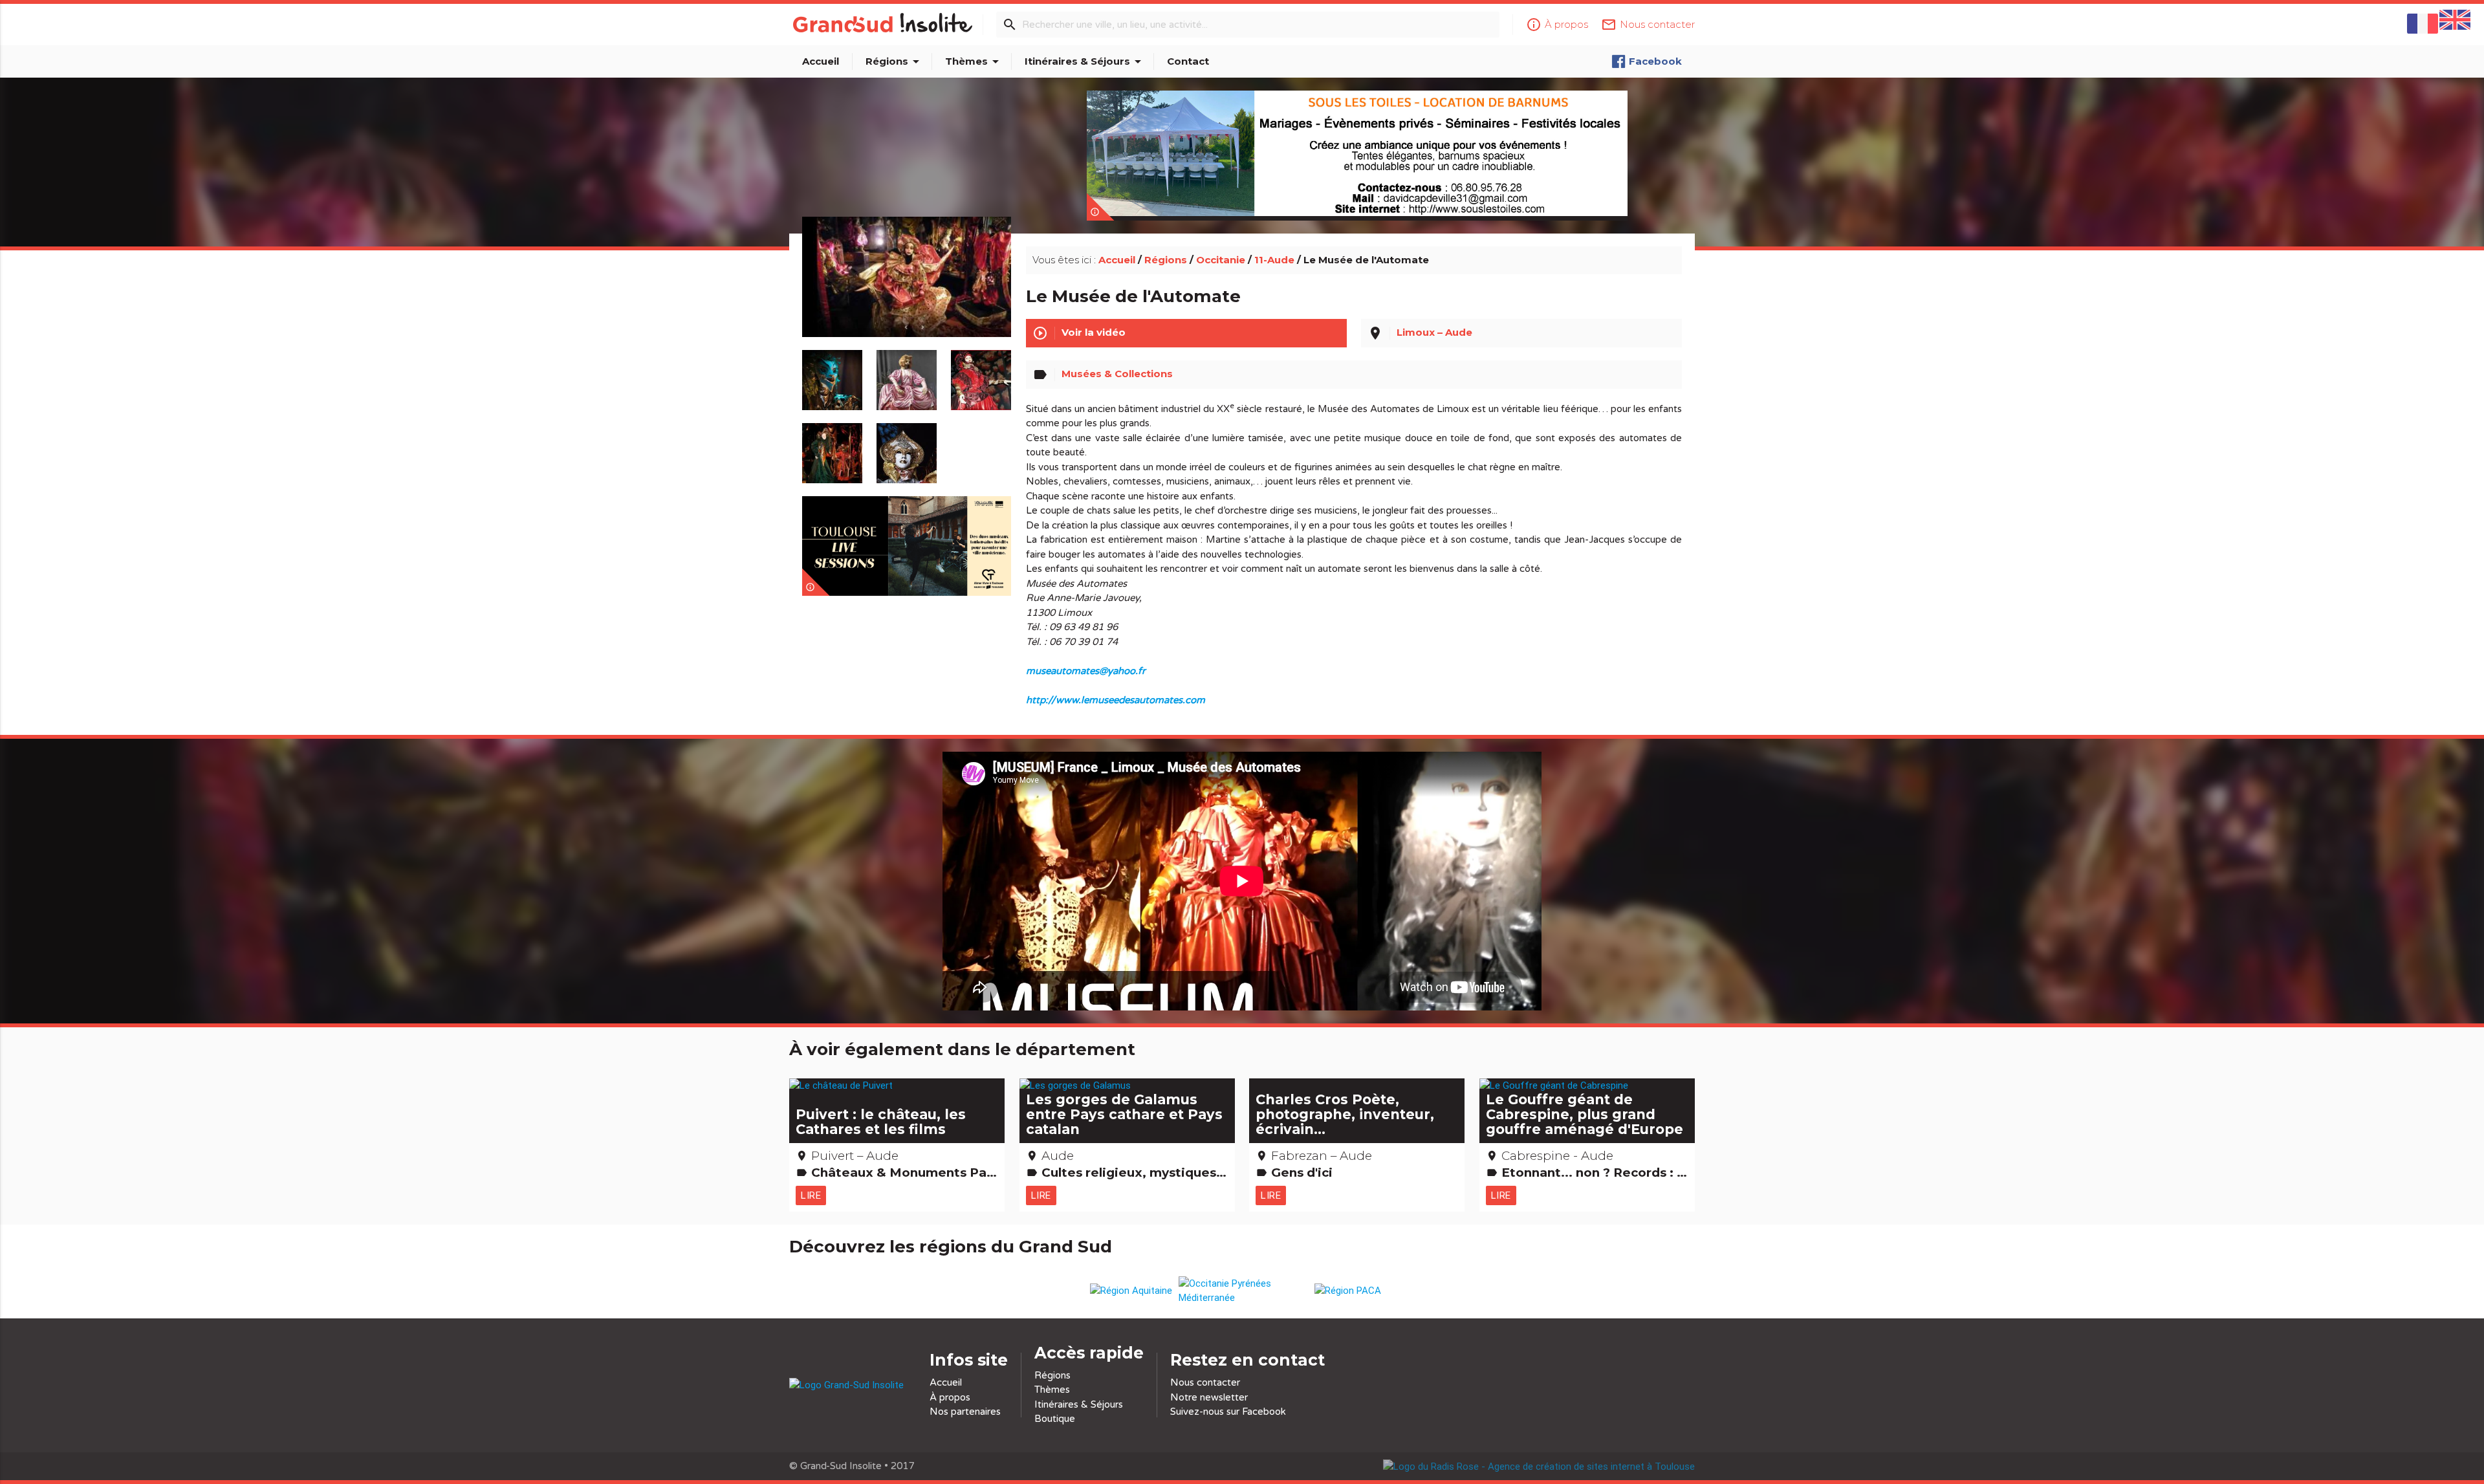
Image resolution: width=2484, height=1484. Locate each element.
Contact (1188, 61)
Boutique (1055, 1419)
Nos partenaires (965, 1412)
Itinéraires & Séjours (1085, 61)
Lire (811, 1195)
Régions (895, 61)
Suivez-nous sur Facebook (1228, 1412)
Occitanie (1221, 260)
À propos (950, 1397)
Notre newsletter (1209, 1397)
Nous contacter (1205, 1382)
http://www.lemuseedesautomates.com (1116, 700)
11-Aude (1274, 260)
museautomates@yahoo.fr (1086, 671)
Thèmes (974, 61)
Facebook (1655, 61)
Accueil (821, 61)
